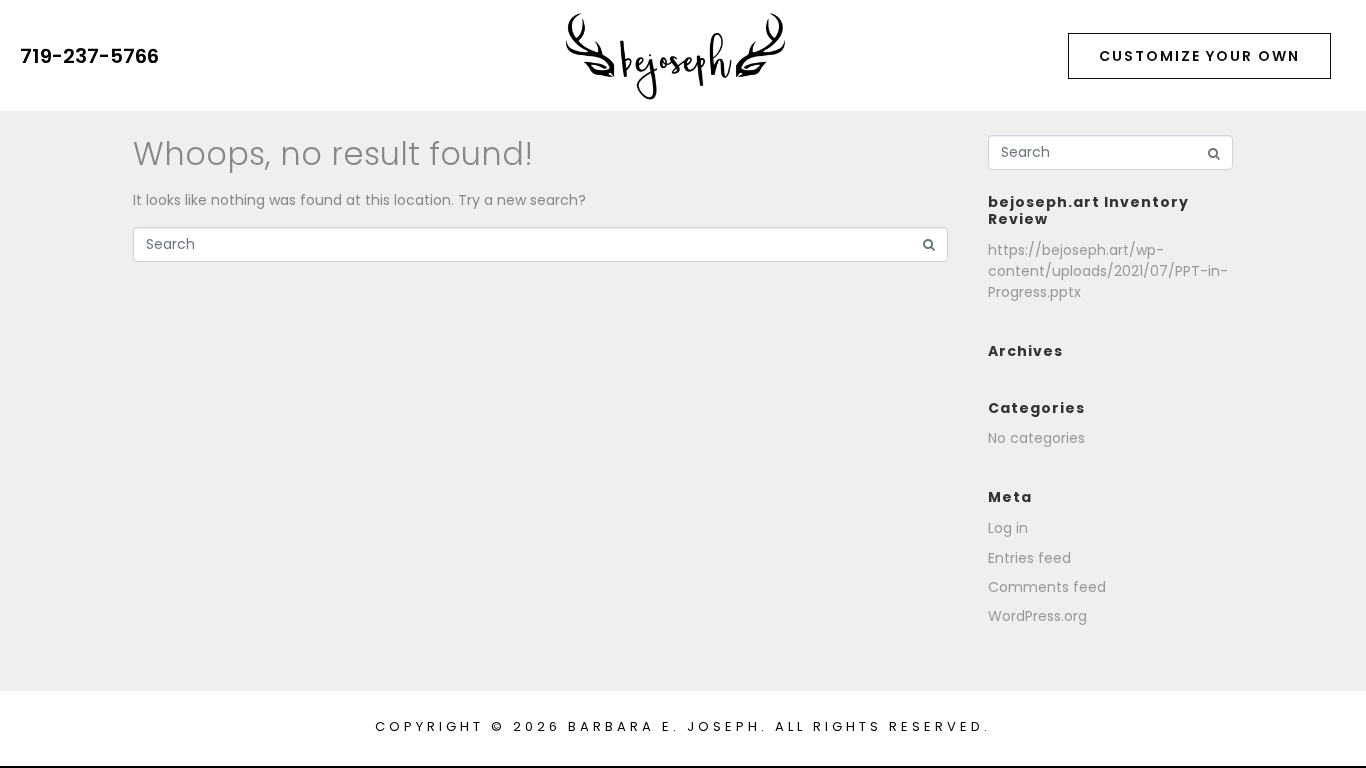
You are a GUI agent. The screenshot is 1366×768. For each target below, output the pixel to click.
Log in (1008, 528)
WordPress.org (1037, 616)
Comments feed (1047, 587)
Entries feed (1029, 558)
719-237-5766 (89, 56)
